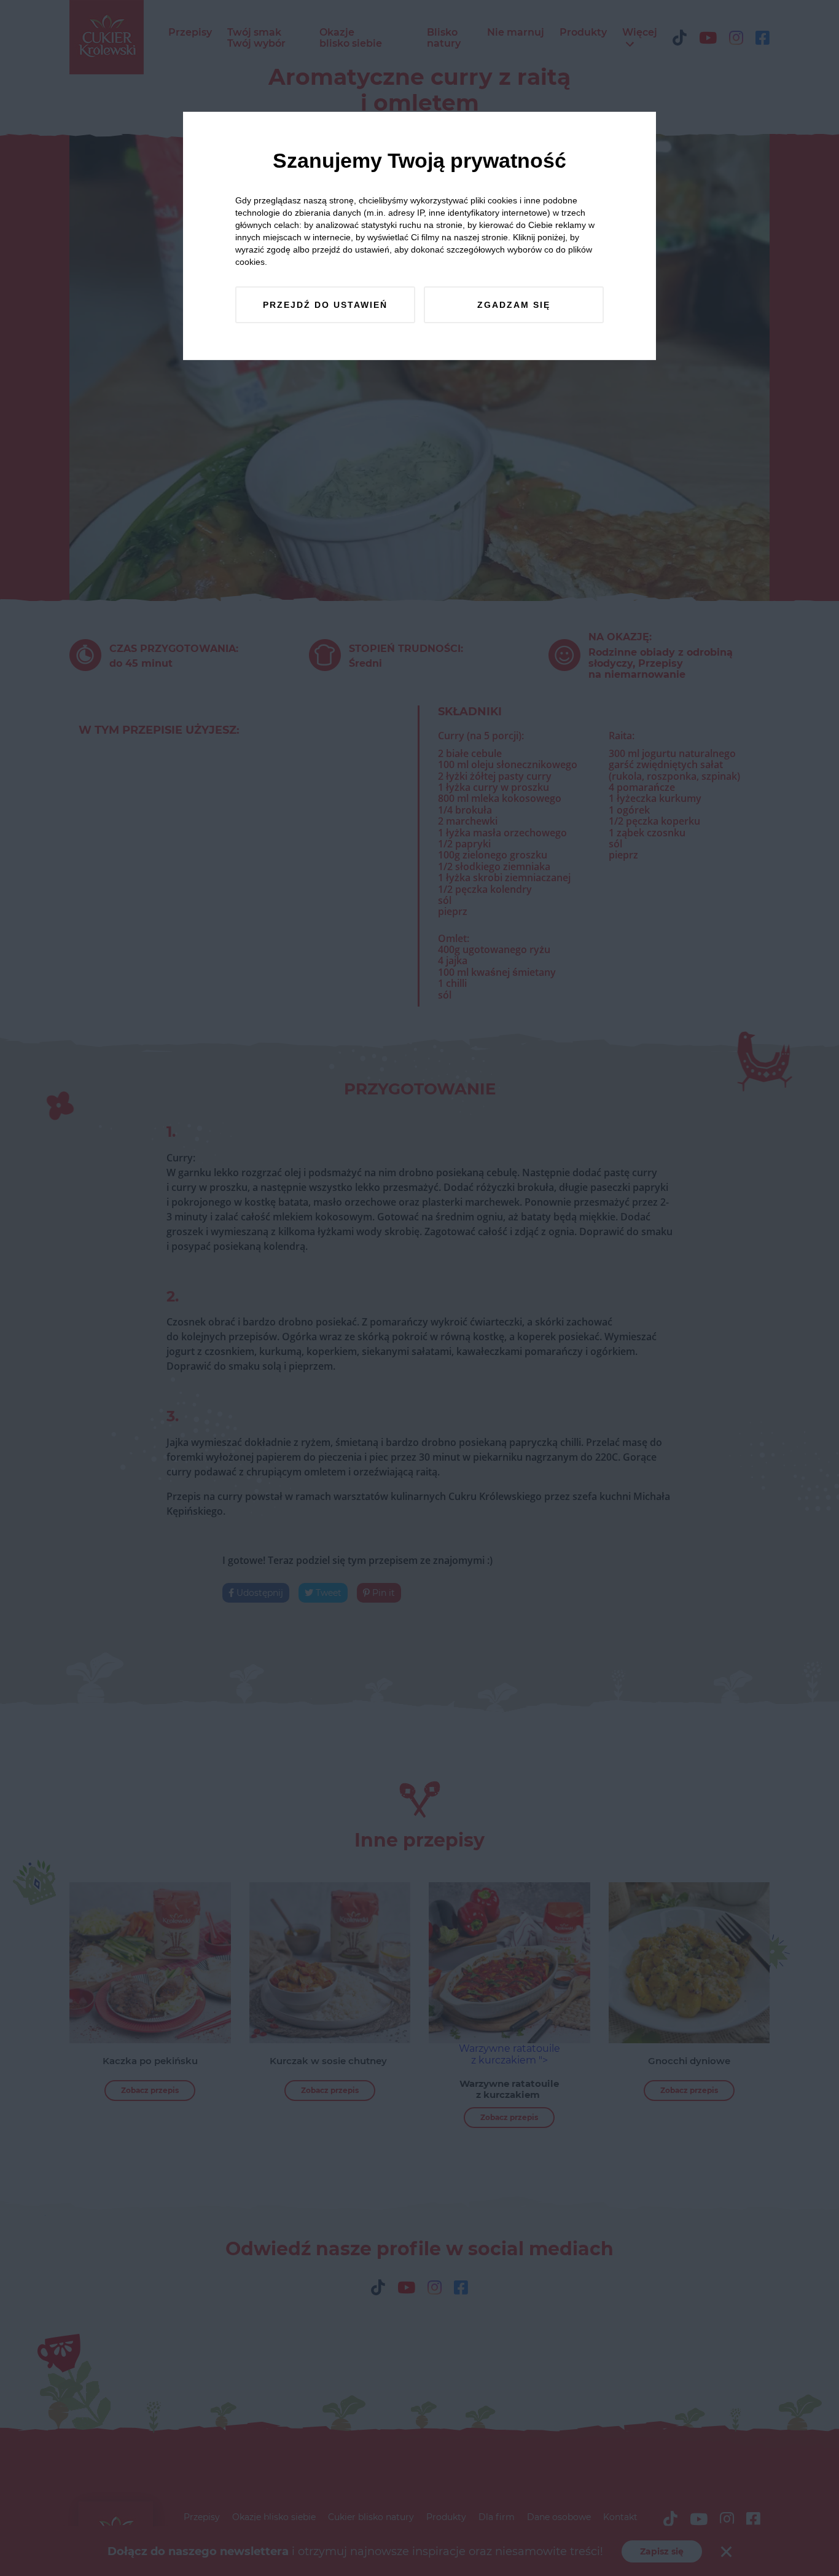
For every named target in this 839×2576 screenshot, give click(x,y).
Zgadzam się (514, 305)
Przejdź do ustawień (325, 305)
